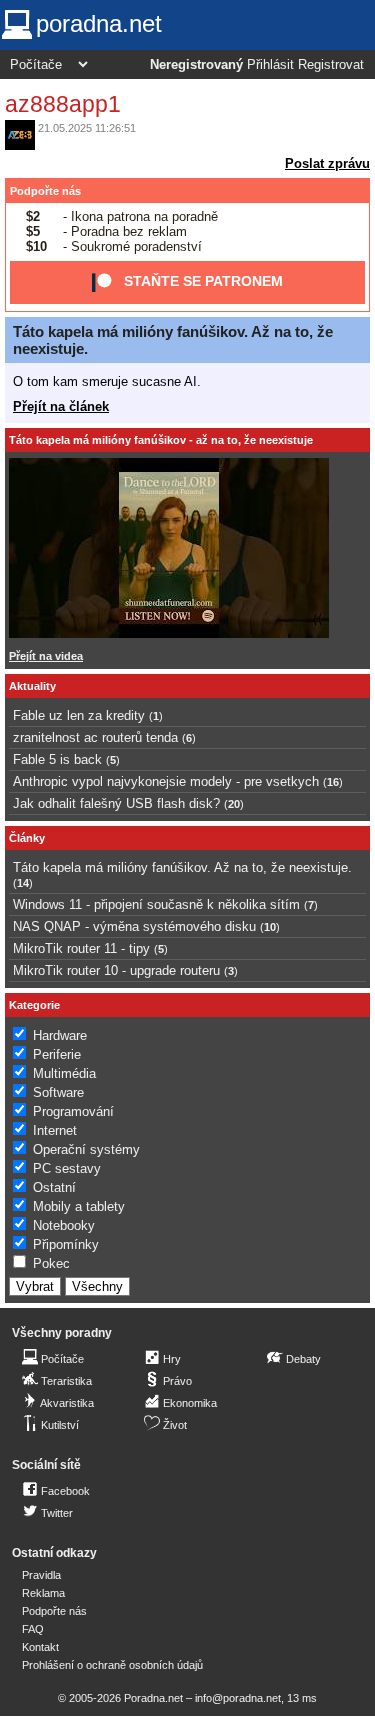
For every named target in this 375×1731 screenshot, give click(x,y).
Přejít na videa (46, 656)
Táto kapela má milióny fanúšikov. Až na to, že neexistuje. (182, 867)
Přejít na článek (61, 406)
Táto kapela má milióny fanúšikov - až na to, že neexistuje (161, 440)
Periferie (57, 1054)
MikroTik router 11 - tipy (81, 948)
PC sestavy (67, 1168)
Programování (73, 1111)
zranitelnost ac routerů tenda (95, 737)
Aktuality (32, 686)
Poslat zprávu (327, 163)
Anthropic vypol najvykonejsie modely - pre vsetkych (166, 781)
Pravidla (41, 1575)
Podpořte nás (45, 191)
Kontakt (40, 1647)
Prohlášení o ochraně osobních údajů (112, 1665)
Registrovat (331, 65)
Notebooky (64, 1225)
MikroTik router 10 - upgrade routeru (116, 970)
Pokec (51, 1263)
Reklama (43, 1593)
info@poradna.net (238, 1698)
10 (270, 927)
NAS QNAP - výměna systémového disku (134, 926)
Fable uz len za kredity (79, 715)
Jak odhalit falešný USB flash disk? (116, 803)
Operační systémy (86, 1149)
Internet (55, 1130)
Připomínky (66, 1244)
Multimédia (64, 1073)
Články (27, 838)
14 (23, 883)
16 (333, 782)
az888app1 (63, 104)
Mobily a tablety (79, 1206)
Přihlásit (270, 65)
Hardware (60, 1035)
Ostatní (54, 1187)
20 (234, 804)
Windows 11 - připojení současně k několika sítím (156, 904)
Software (58, 1092)
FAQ (33, 1629)
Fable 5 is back (57, 759)
